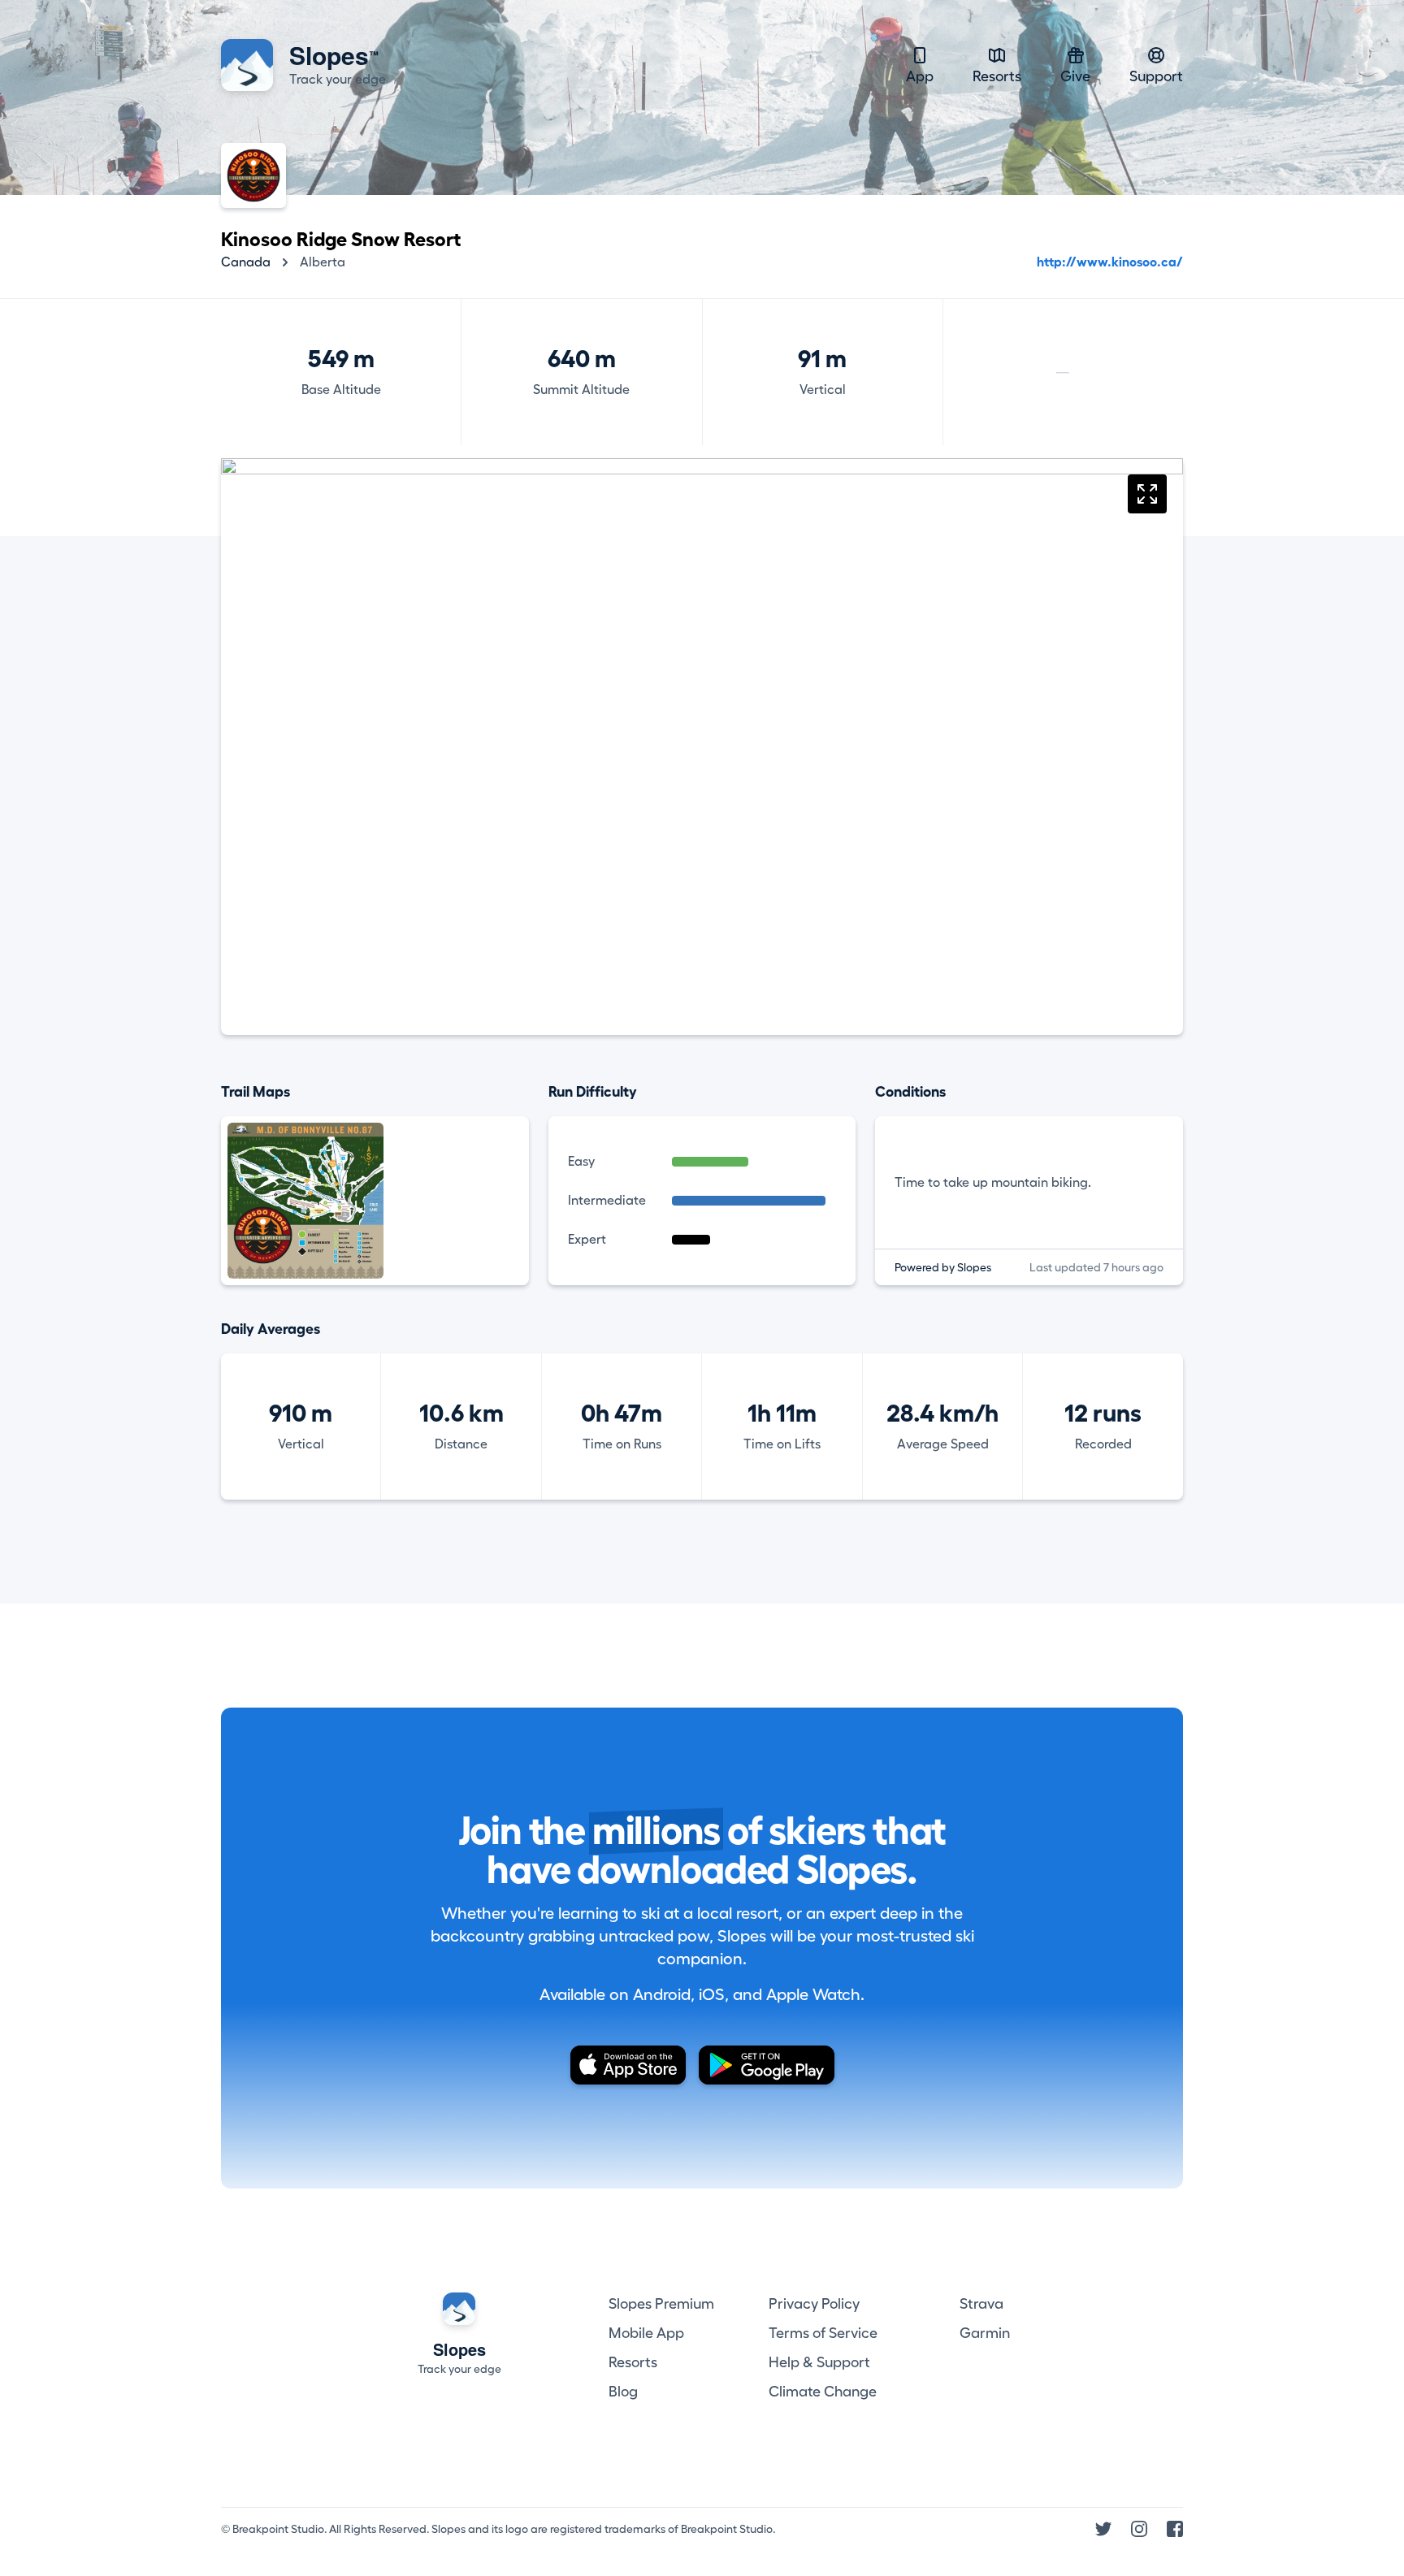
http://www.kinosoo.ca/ (1110, 262)
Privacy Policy (814, 2304)
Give (1075, 76)
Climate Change (823, 2392)
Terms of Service (823, 2333)
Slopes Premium (661, 2304)
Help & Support (819, 2362)
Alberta (323, 262)
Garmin (985, 2333)
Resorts (997, 76)
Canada (246, 262)
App (920, 76)
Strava (981, 2304)
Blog (623, 2392)
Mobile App (646, 2333)
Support (1156, 76)
